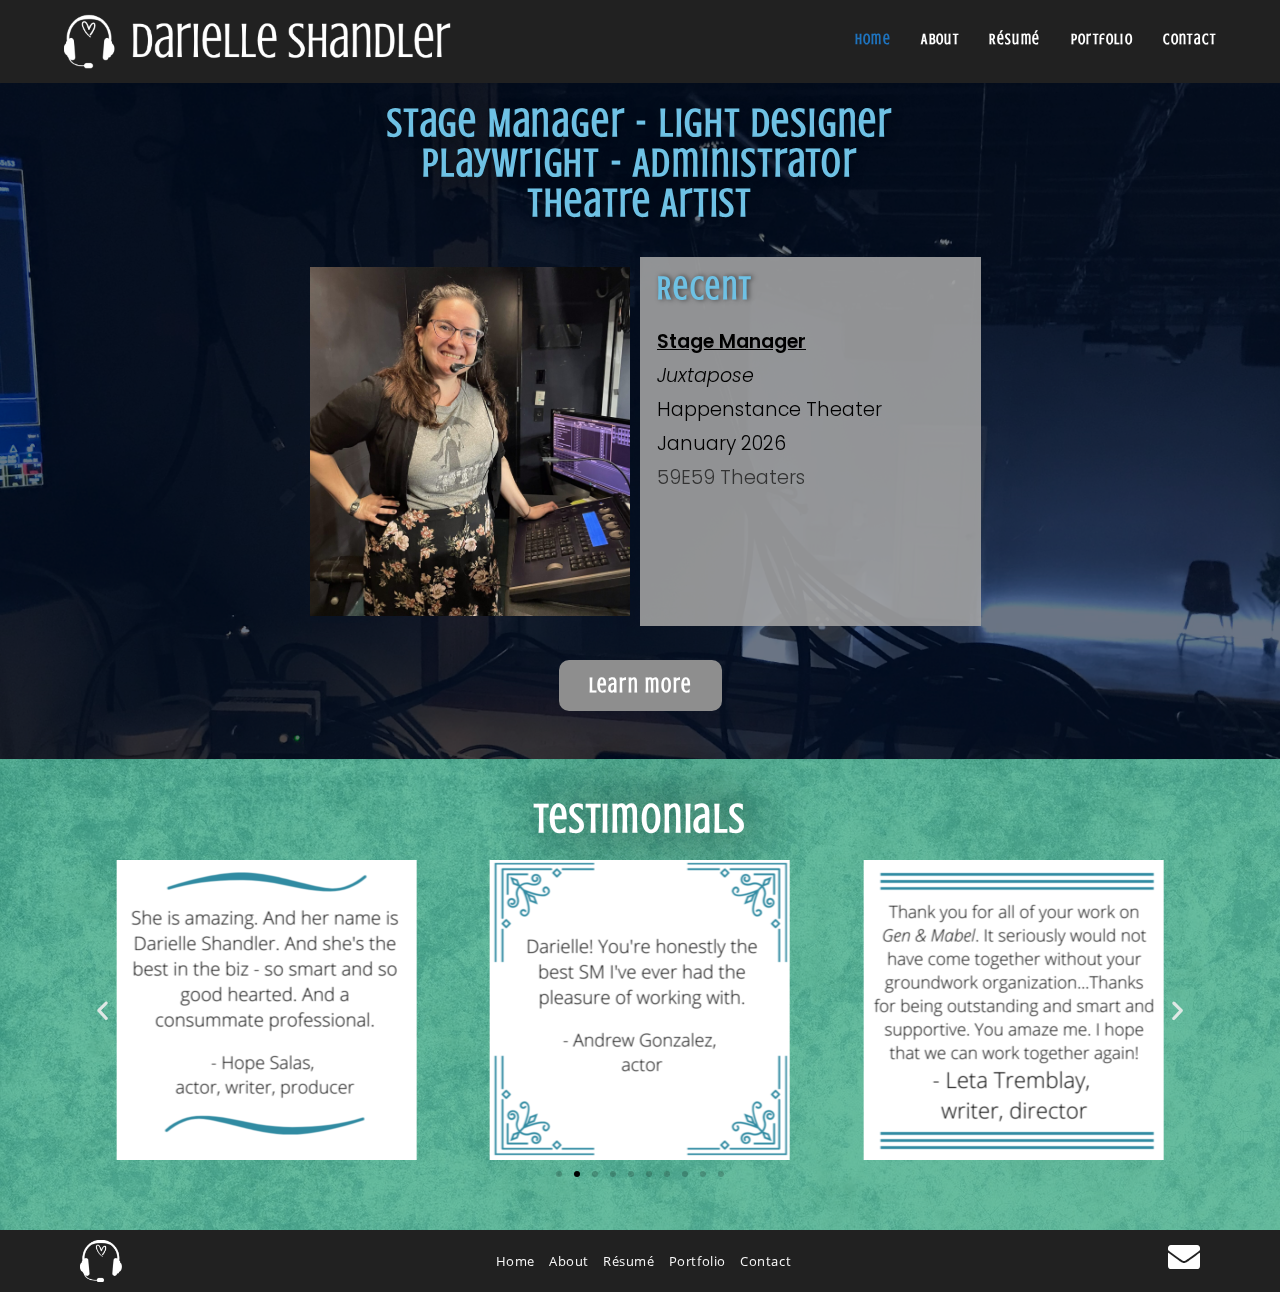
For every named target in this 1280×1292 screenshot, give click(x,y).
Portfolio (697, 1261)
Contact (765, 1261)
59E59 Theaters (731, 477)
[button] (102, 1009)
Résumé (629, 1261)
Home (515, 1261)
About (569, 1261)
